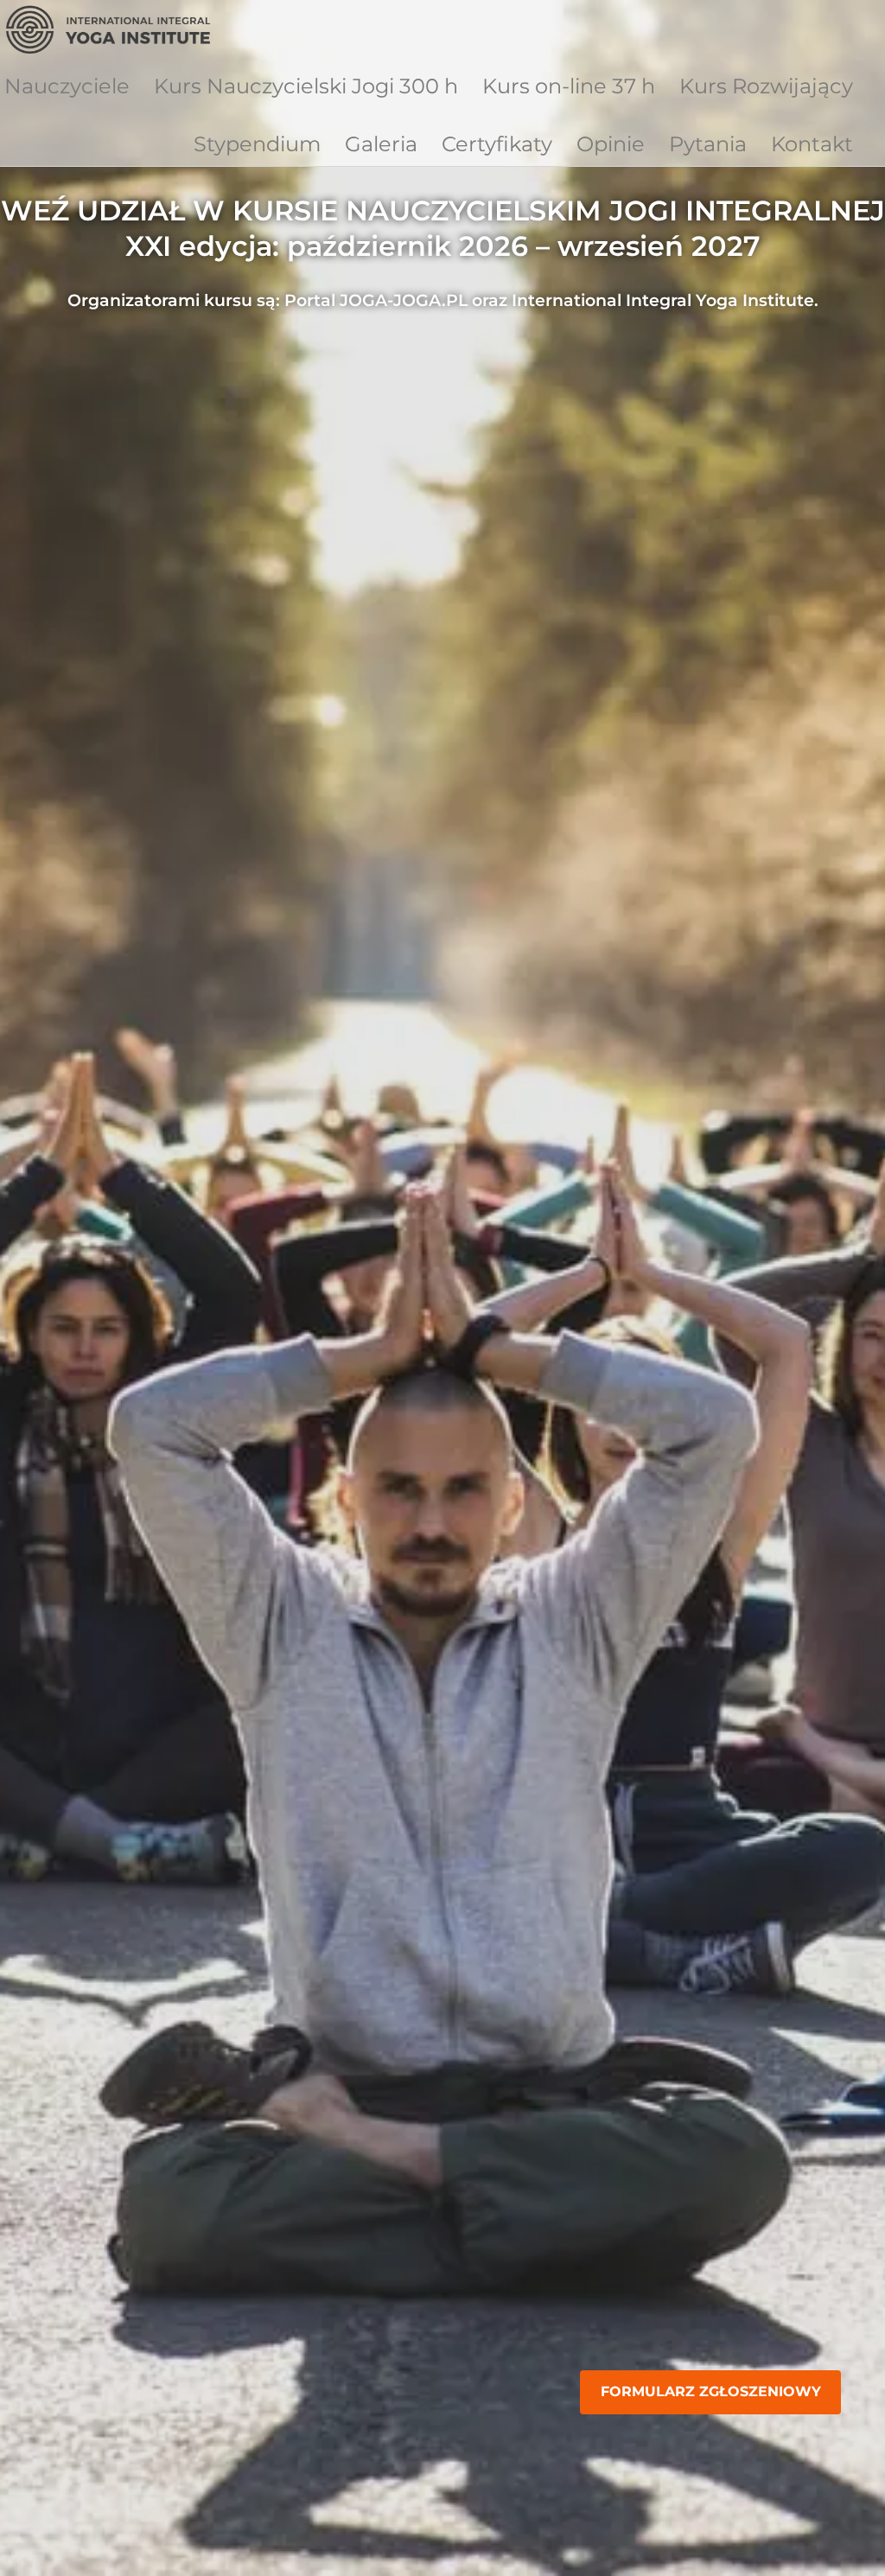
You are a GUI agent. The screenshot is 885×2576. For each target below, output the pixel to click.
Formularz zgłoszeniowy (711, 2391)
